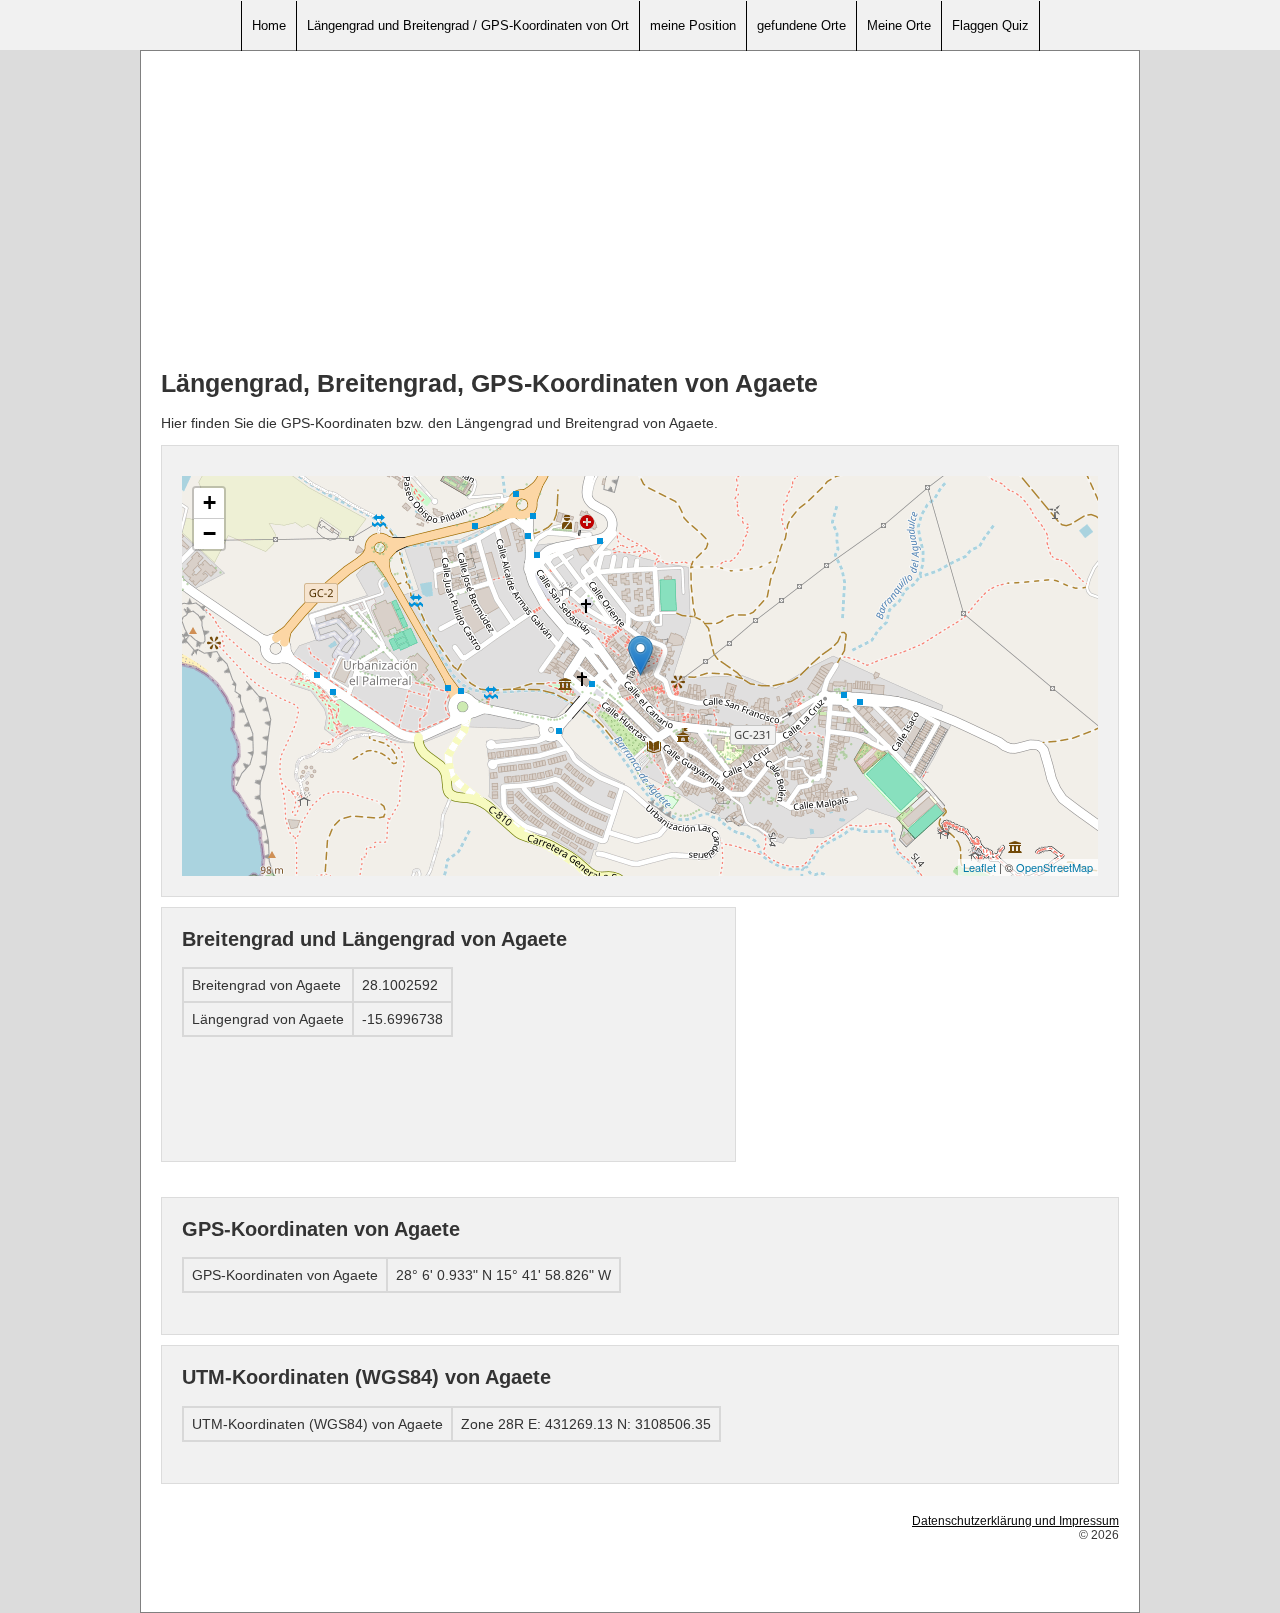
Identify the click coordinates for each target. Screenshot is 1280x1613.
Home (269, 25)
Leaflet (979, 867)
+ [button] (209, 502)
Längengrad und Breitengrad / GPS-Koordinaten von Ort (468, 25)
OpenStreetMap (1054, 867)
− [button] (209, 533)
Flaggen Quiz (990, 25)
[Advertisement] (640, 211)
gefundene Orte (801, 25)
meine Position (693, 25)
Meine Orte (899, 25)
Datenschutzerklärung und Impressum (1015, 1521)
